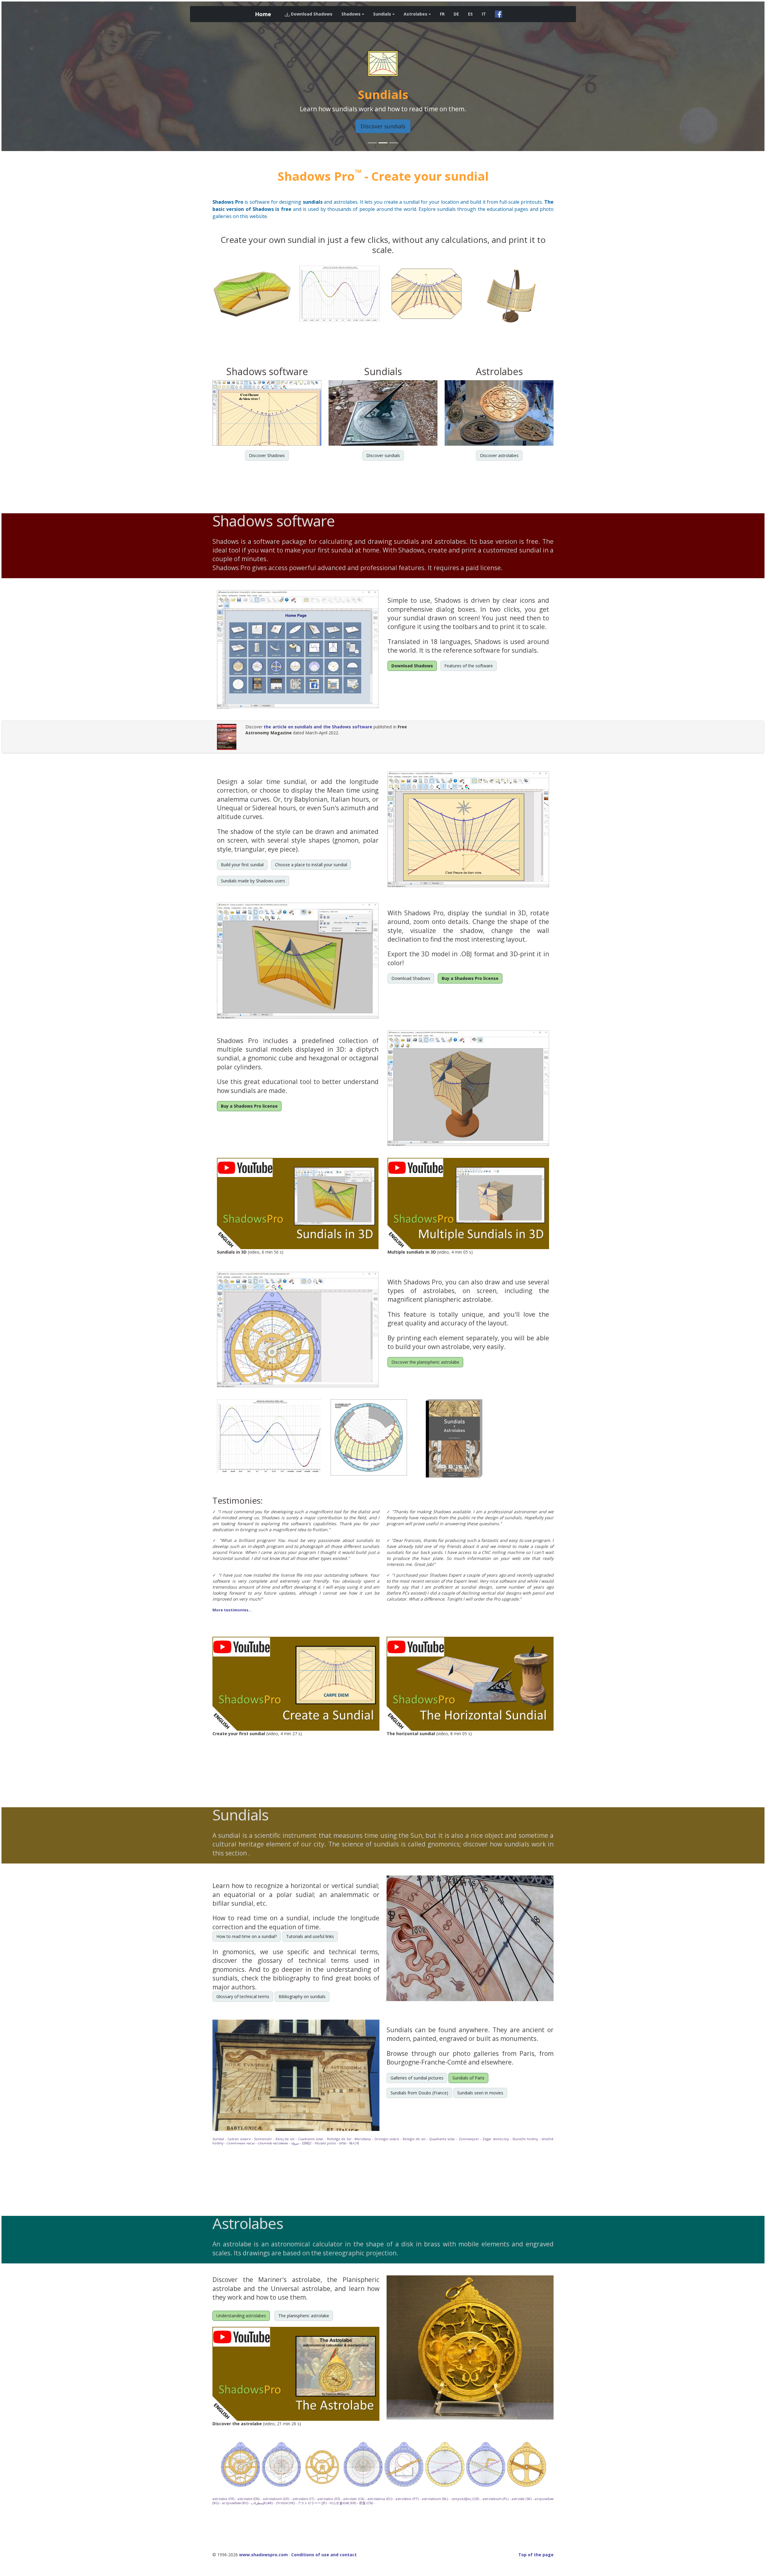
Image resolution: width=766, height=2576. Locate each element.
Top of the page (536, 2555)
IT (484, 14)
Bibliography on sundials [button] (302, 1996)
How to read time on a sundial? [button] (247, 1936)
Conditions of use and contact (324, 2555)
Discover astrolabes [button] (499, 455)
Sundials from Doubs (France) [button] (419, 2093)
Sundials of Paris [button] (468, 2078)
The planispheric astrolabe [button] (304, 2316)
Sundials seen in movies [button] (480, 2093)
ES (470, 14)
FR (442, 14)
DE (456, 14)
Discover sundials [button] (383, 126)
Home (263, 14)
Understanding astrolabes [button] (241, 2316)
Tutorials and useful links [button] (310, 1936)
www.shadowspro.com (263, 2555)
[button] (59, 76)
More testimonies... (232, 1610)
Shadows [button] (351, 14)
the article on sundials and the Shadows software (318, 727)
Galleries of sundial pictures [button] (417, 2078)
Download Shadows (311, 14)
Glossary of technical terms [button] (243, 1996)
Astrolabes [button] (415, 14)
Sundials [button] (382, 14)
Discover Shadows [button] (267, 455)
